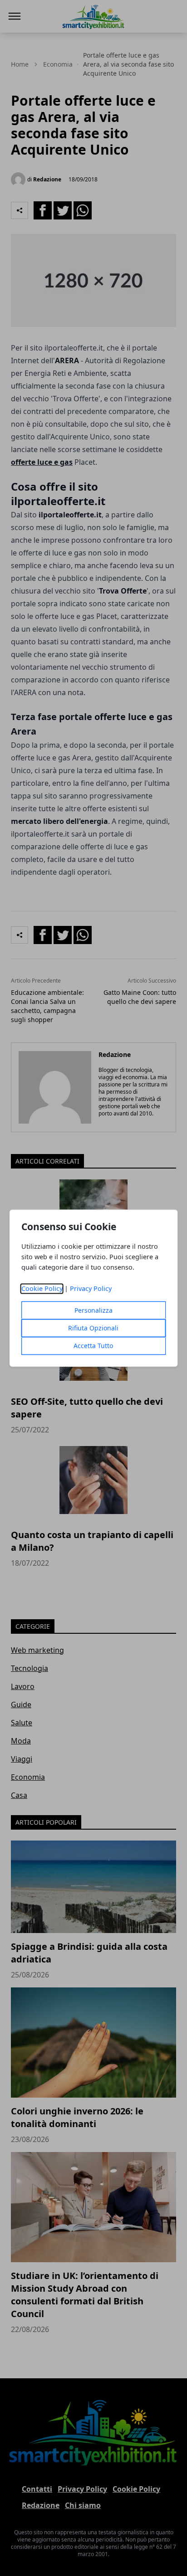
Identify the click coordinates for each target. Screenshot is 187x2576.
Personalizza (93, 1310)
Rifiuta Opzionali (93, 1328)
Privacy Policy (91, 1288)
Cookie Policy (42, 1288)
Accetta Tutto (93, 1346)
